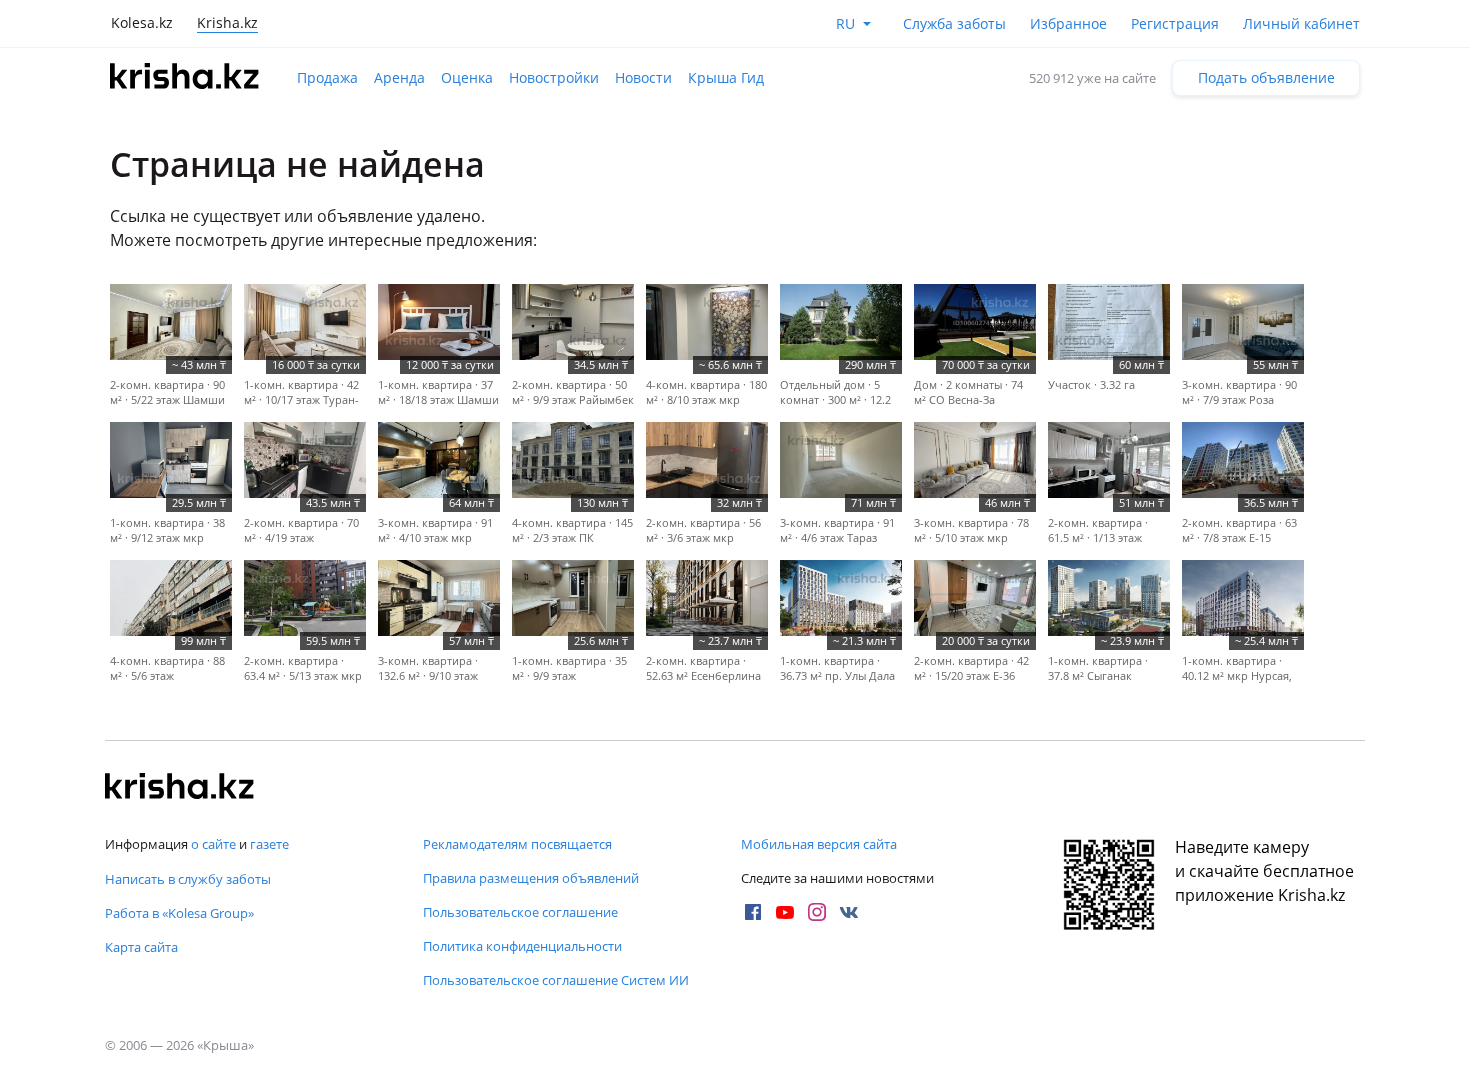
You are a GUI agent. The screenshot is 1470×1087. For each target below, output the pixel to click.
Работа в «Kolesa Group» (179, 913)
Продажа (327, 77)
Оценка (467, 77)
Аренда (399, 77)
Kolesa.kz (142, 22)
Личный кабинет (1301, 23)
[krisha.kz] (180, 788)
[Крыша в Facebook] (753, 912)
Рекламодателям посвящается (517, 844)
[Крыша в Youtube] (785, 912)
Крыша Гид (726, 77)
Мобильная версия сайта (819, 844)
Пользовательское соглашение (520, 912)
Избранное (1068, 23)
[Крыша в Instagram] (817, 912)
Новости (643, 77)
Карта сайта (141, 947)
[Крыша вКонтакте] (849, 912)
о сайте (213, 844)
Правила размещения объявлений (531, 878)
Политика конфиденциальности (522, 946)
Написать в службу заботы (188, 879)
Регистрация (1175, 23)
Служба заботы (954, 23)
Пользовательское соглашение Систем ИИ (556, 980)
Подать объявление (1266, 77)
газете (269, 844)
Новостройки (554, 77)
